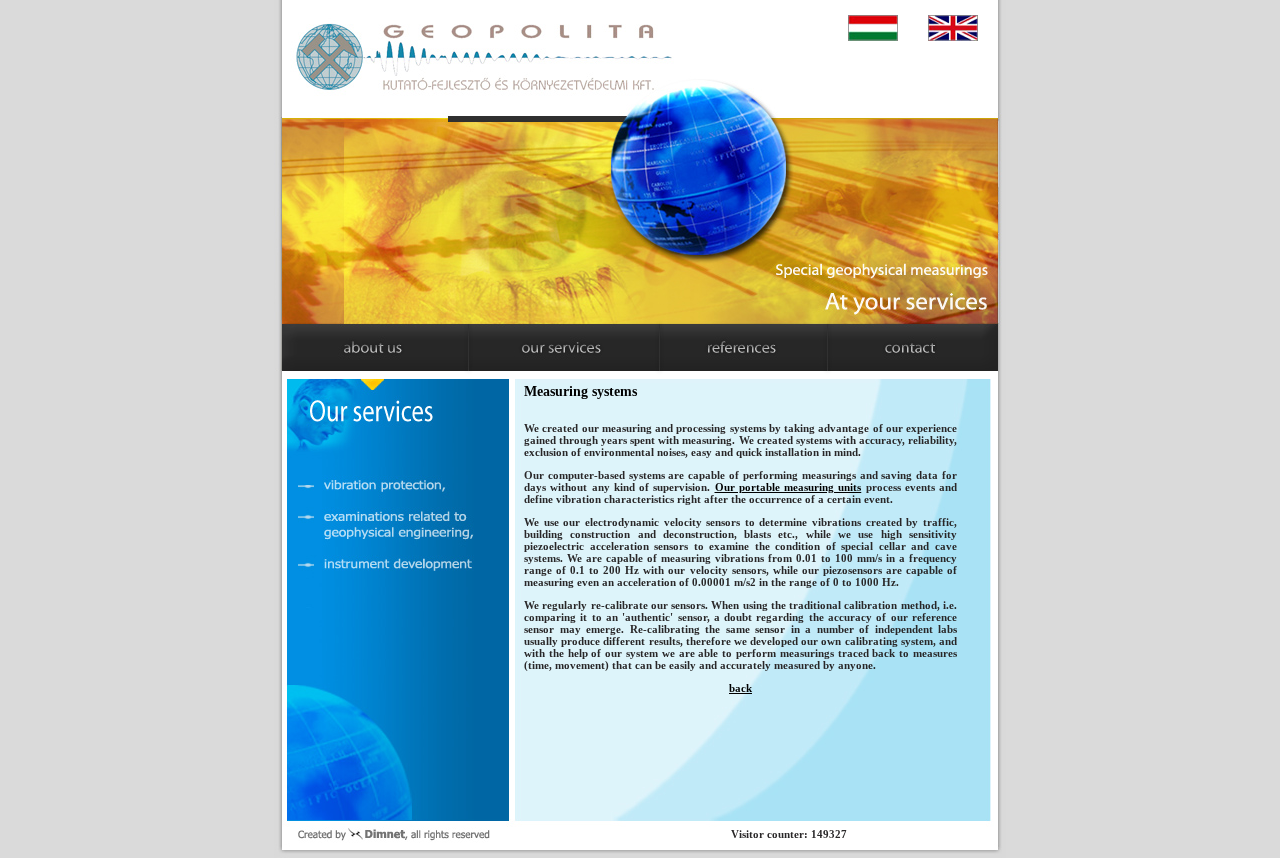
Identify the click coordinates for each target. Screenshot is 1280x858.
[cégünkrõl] (374, 347)
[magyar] (879, 30)
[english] (959, 30)
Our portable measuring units (788, 487)
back (740, 688)
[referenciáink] (728, 347)
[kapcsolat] (905, 347)
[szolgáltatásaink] (551, 347)
